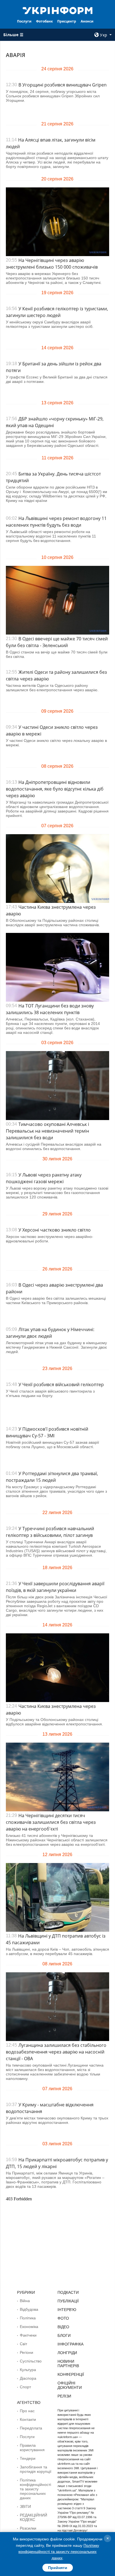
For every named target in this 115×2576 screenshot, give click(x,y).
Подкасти (68, 2292)
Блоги (64, 2335)
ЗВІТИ (25, 2506)
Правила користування (32, 2448)
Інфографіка (70, 2344)
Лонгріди (67, 2353)
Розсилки (28, 2528)
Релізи (64, 2396)
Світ (23, 2344)
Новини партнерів (68, 2364)
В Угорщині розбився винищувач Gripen (63, 85)
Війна (25, 2301)
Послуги (24, 21)
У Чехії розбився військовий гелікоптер (61, 1384)
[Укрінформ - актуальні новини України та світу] (58, 10)
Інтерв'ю (67, 2310)
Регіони (27, 2352)
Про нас (27, 2411)
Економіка (29, 2327)
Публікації (68, 2301)
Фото (63, 2318)
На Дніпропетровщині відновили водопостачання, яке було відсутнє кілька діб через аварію (55, 789)
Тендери (28, 2458)
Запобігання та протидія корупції (36, 2469)
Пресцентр (67, 21)
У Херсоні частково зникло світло (55, 1230)
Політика (28, 2318)
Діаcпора (28, 2378)
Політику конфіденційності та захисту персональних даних (59, 2552)
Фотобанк (44, 21)
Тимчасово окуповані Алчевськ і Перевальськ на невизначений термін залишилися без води (47, 1131)
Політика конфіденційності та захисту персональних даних (35, 2489)
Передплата (31, 2428)
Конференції (71, 2374)
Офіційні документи (70, 2385)
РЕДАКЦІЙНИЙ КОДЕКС (33, 2517)
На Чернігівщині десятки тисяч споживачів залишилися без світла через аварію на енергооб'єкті (51, 1822)
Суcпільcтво (31, 2361)
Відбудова (29, 2309)
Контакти (28, 2419)
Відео (63, 2327)
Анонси (87, 21)
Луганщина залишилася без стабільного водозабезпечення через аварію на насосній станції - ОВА (56, 2052)
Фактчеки (28, 2335)
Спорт (25, 2387)
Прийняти (58, 2568)
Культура (28, 2370)
